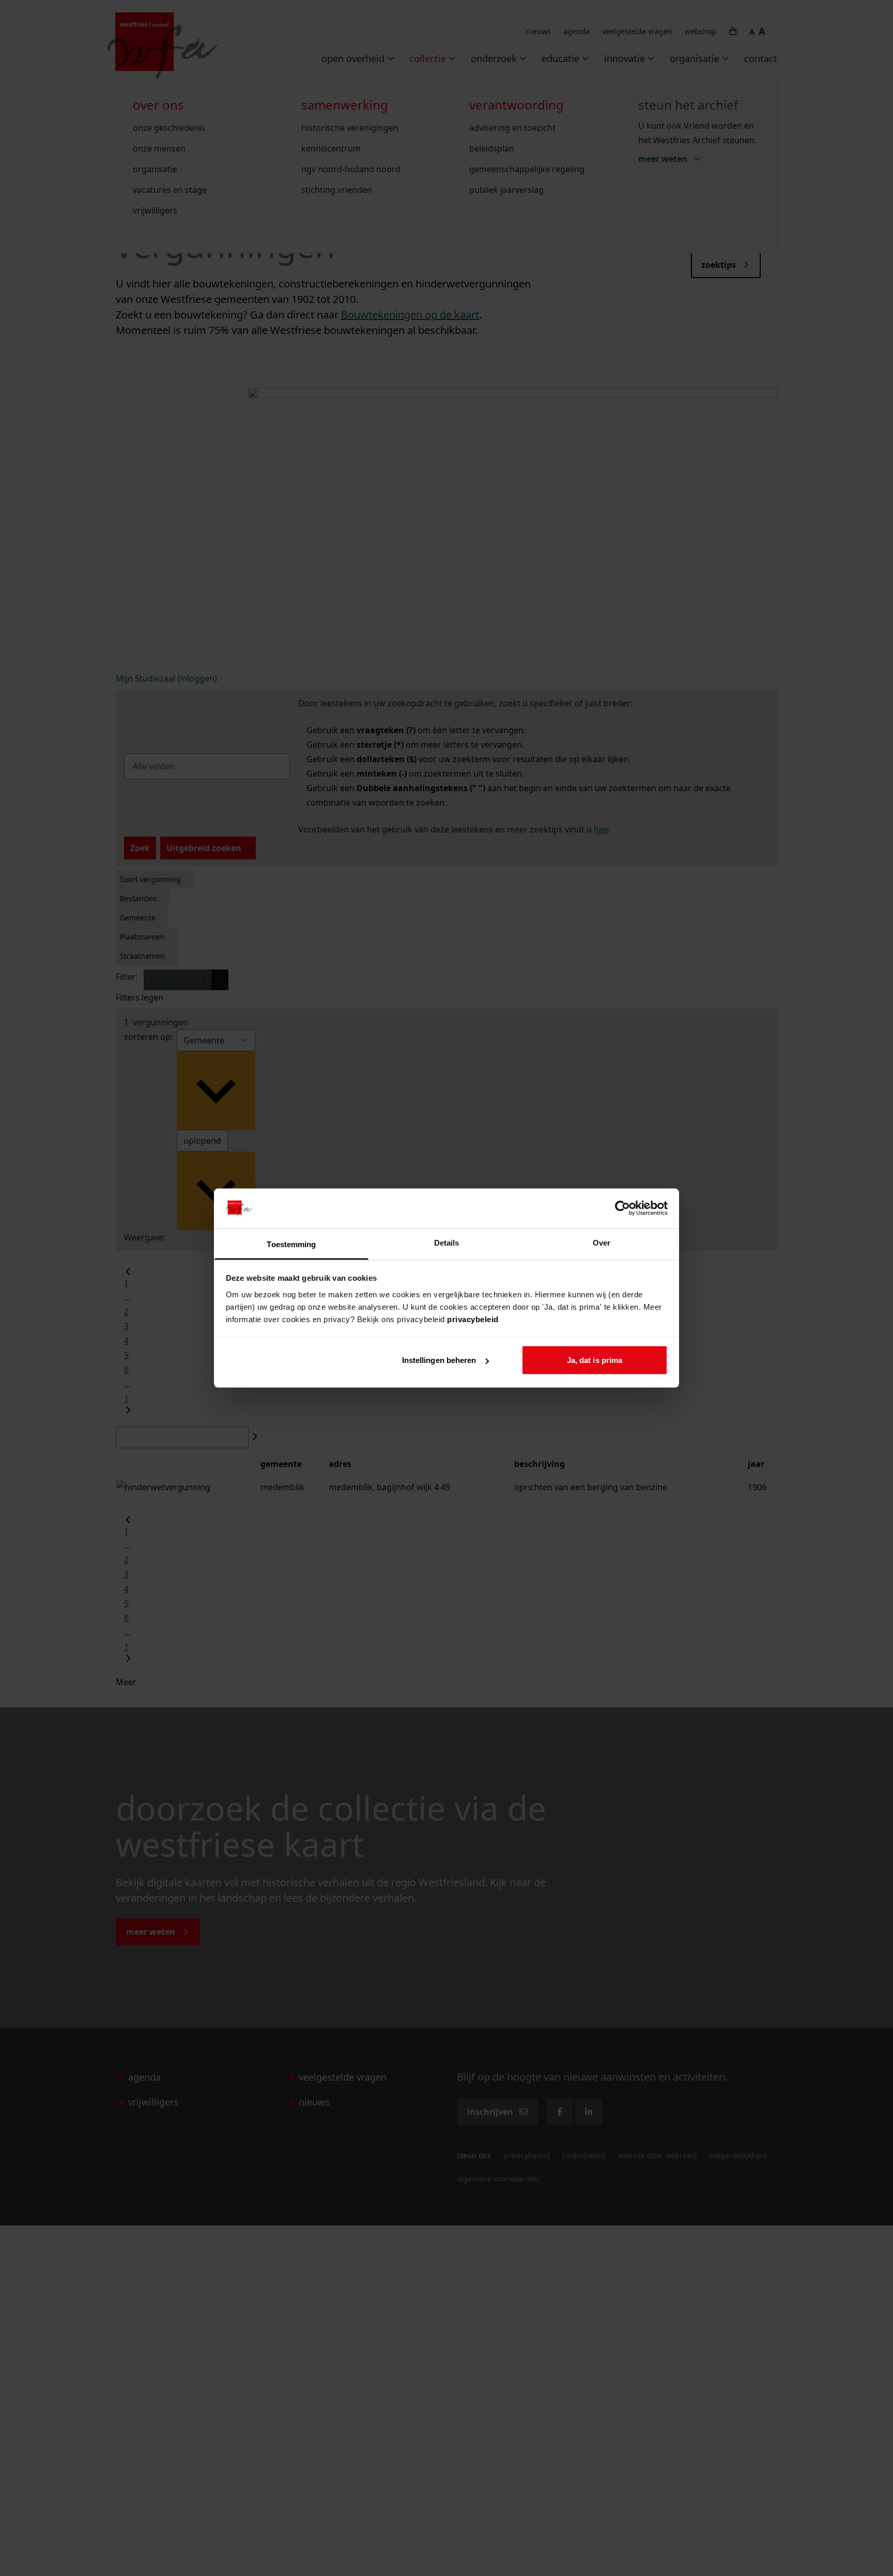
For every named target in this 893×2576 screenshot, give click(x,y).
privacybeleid (473, 1319)
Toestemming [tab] (291, 1244)
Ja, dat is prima (595, 1360)
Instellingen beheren (439, 1360)
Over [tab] (602, 1242)
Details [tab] (447, 1242)
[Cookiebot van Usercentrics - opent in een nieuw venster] (622, 1208)
